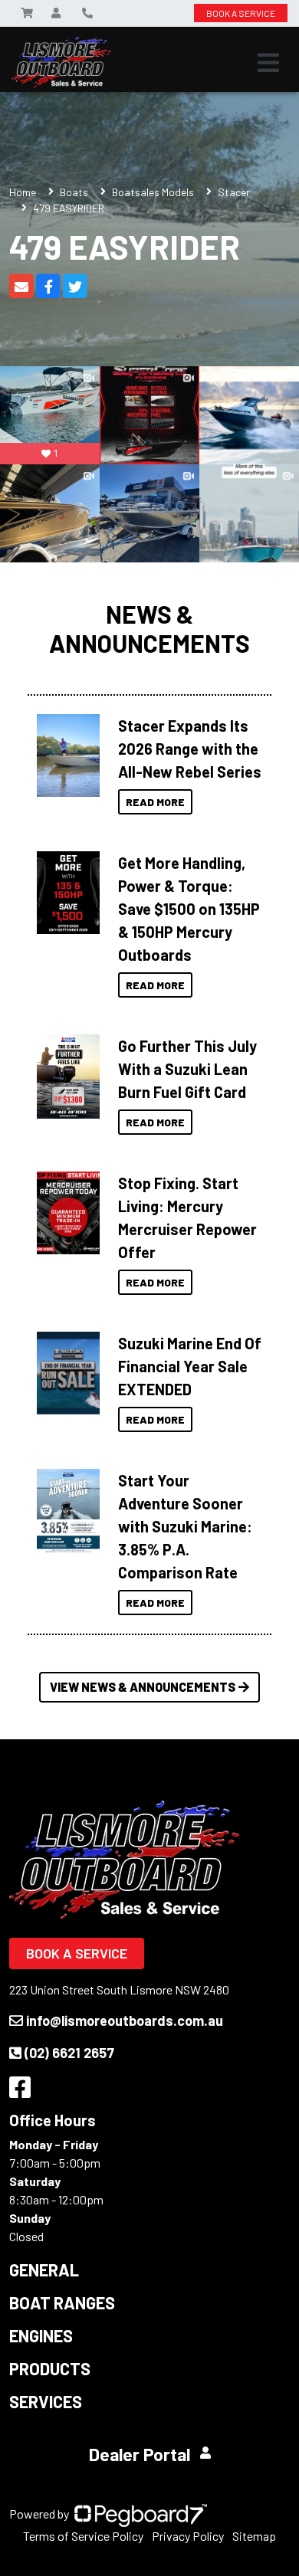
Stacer (234, 192)
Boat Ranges (62, 2302)
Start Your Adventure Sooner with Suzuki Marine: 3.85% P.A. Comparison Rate (185, 1526)
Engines (41, 2335)
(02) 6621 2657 (69, 2053)
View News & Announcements (143, 1687)
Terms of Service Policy (83, 2536)
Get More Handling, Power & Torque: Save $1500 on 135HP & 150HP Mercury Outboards (189, 909)
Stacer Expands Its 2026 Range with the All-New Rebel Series (190, 749)
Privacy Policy (188, 2536)
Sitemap (254, 2536)
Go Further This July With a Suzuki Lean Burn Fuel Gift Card (187, 1069)
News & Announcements (149, 628)
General (44, 2270)
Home (23, 192)
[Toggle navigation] (268, 63)
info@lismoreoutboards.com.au (125, 2020)
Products (50, 2368)
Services (46, 2401)
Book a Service (77, 1953)
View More (64, 755)
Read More (155, 802)
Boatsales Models (153, 192)
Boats (74, 192)
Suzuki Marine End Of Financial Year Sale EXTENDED (190, 1366)
